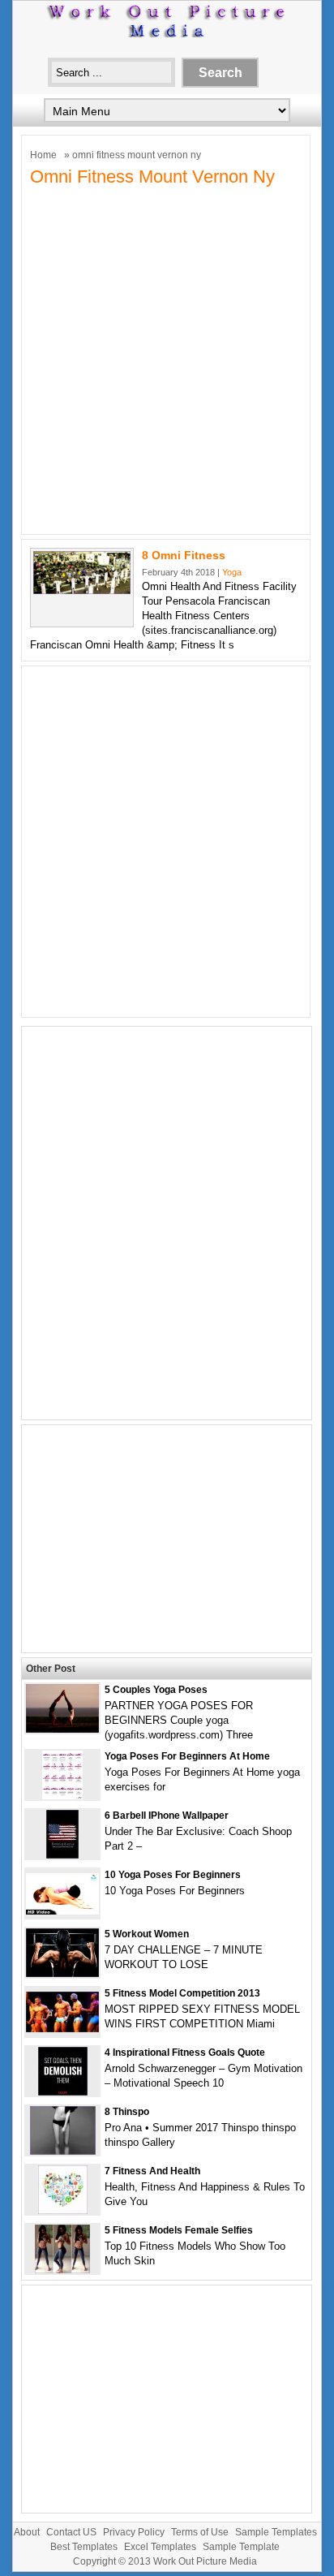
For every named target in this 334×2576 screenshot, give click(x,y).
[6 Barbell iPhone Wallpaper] (62, 1855)
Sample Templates (276, 2532)
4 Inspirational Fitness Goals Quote (185, 2053)
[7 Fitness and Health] (63, 2210)
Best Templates (84, 2547)
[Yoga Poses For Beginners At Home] (62, 1796)
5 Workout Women (147, 1934)
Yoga (232, 572)
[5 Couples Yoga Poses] (62, 1729)
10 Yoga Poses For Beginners (173, 1875)
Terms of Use (200, 2532)
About (27, 2532)
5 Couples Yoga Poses (156, 1690)
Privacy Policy (134, 2532)
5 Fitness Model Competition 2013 (182, 1993)
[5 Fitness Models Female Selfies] (62, 2270)
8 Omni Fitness (184, 555)
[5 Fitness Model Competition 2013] (62, 2029)
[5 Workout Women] (62, 1973)
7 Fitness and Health (152, 2171)
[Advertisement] (167, 359)
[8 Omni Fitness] (82, 590)
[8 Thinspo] (63, 2151)
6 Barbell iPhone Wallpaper (167, 1816)
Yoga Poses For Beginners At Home (187, 1756)
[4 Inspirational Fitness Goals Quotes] (63, 2092)
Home (43, 155)
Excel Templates (160, 2547)
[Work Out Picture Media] (167, 34)
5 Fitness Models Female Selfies (179, 2230)
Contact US (71, 2532)
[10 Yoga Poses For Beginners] (62, 1911)
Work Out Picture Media (205, 2561)
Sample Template (241, 2547)
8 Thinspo (127, 2112)
